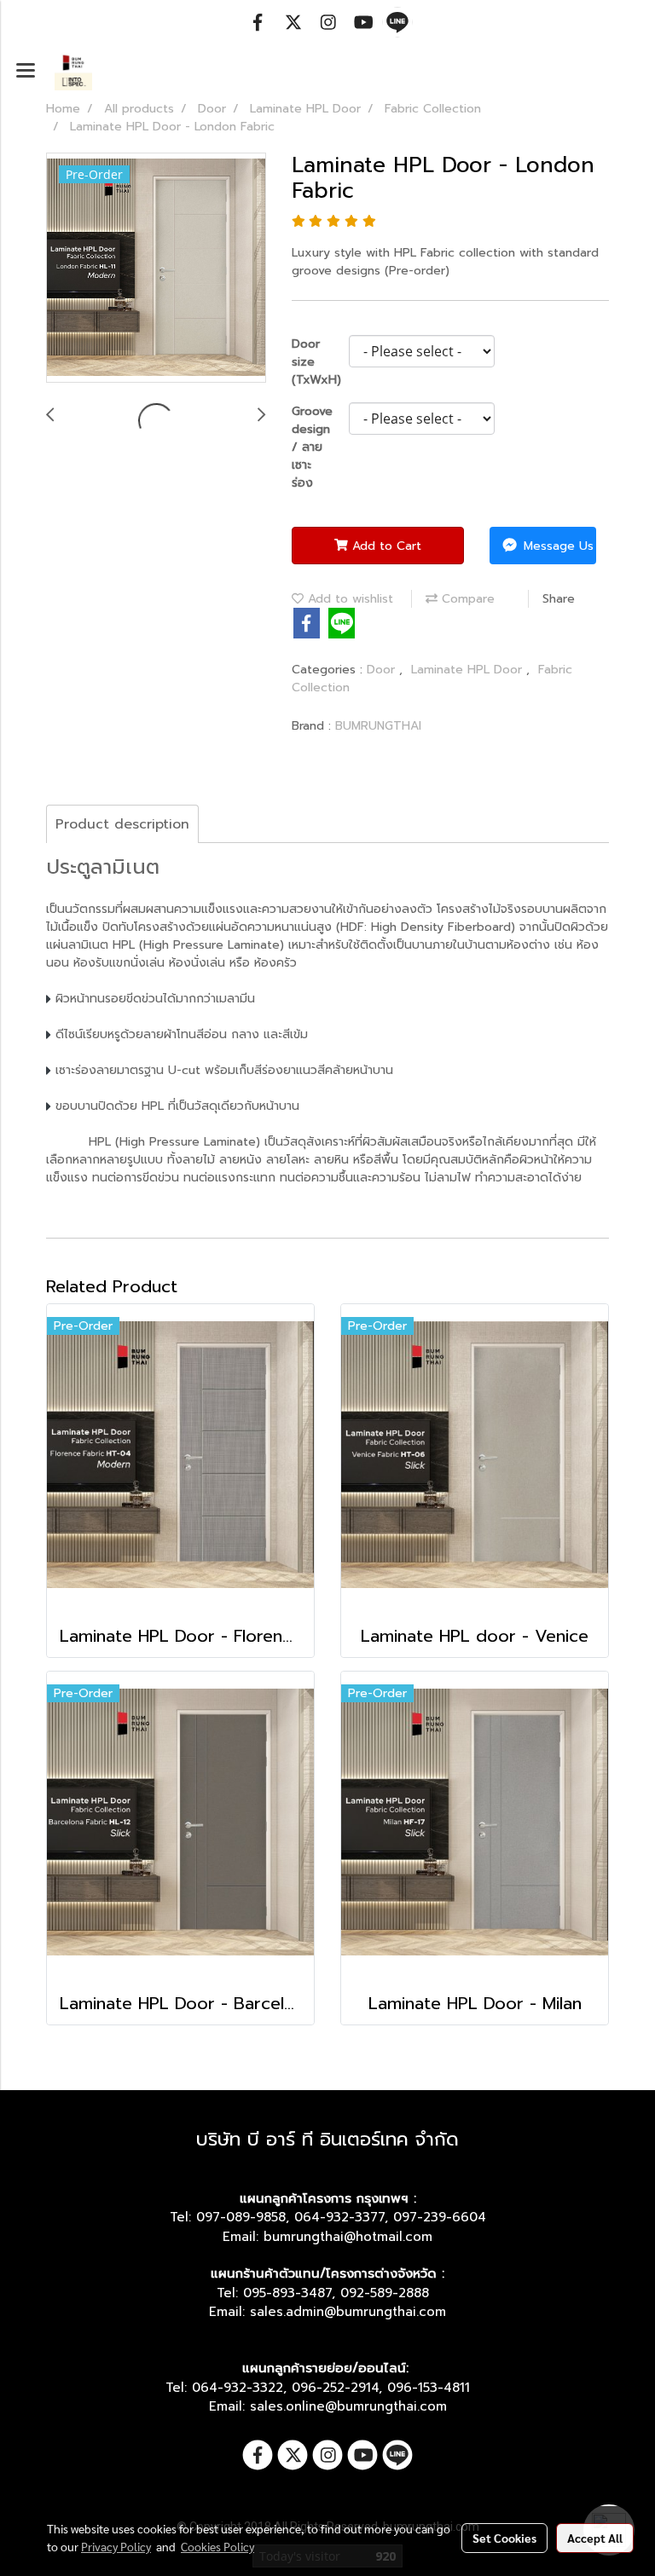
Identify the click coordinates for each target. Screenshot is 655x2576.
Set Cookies (504, 2538)
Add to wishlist (348, 599)
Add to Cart (385, 546)
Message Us (556, 546)
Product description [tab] (122, 824)
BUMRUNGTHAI (378, 726)
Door (383, 670)
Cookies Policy (217, 2546)
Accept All (595, 2538)
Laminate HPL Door (469, 670)
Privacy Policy (116, 2546)
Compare (466, 599)
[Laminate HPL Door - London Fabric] (156, 269)
